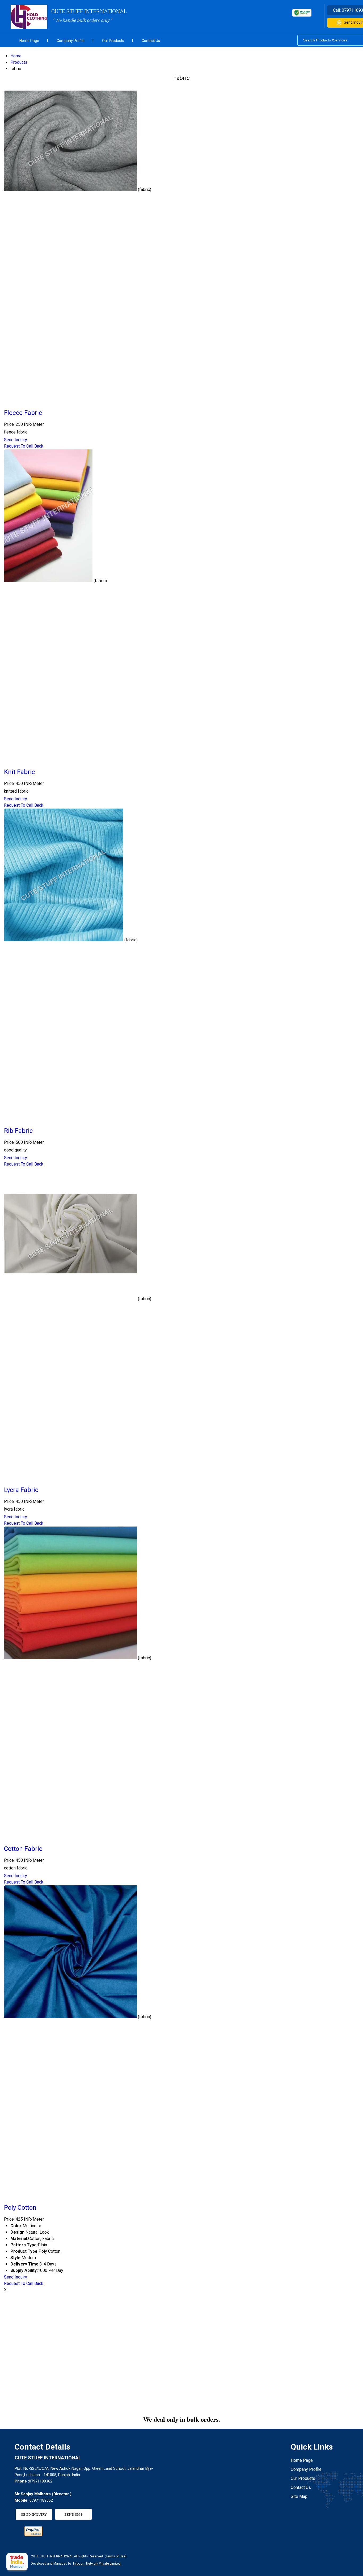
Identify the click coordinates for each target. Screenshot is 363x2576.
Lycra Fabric (21, 1490)
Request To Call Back (24, 446)
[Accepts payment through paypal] (33, 2534)
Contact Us (151, 41)
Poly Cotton (20, 2208)
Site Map (299, 2496)
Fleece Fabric (23, 413)
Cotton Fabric (23, 1849)
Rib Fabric (18, 1131)
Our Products (113, 41)
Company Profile (71, 41)
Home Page (29, 41)
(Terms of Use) (116, 2556)
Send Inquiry (16, 440)
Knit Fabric (19, 772)
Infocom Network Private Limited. (97, 2564)
